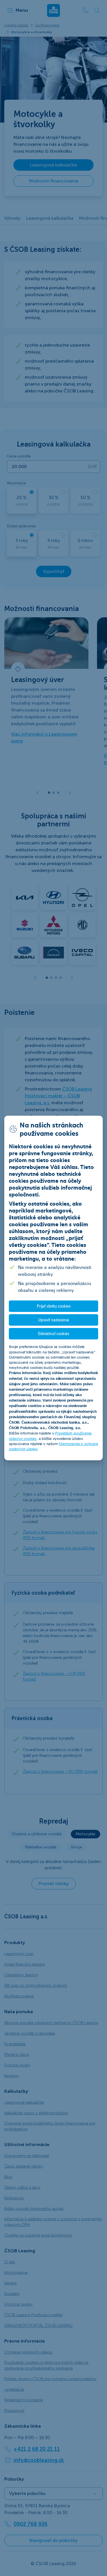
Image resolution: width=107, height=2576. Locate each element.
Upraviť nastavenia (54, 1320)
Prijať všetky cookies (54, 1306)
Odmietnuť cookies (53, 1334)
